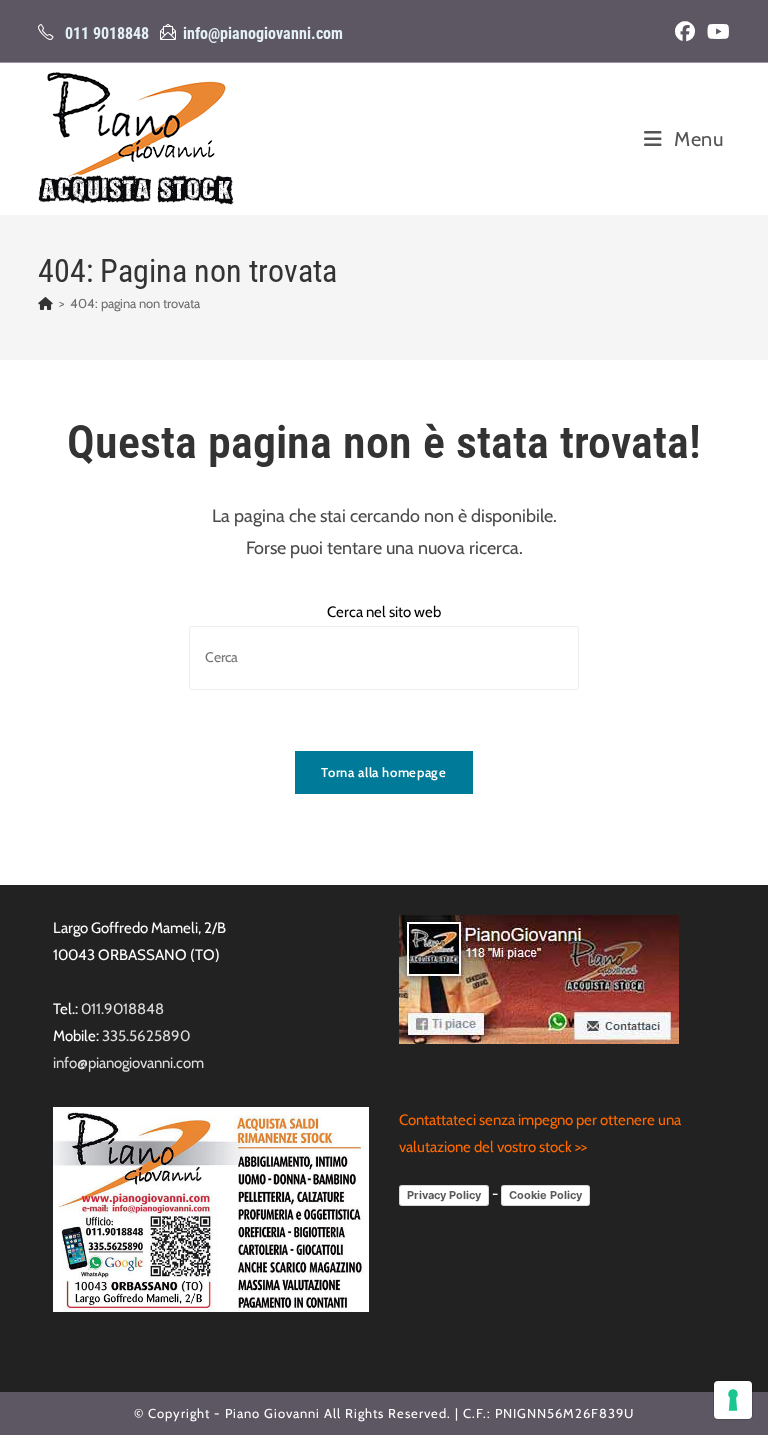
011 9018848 (107, 33)
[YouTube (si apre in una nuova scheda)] (715, 32)
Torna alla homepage (383, 772)
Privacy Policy (444, 1195)
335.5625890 (146, 1036)
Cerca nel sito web (384, 612)
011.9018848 (122, 1009)
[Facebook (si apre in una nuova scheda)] (685, 32)
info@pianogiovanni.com (263, 33)
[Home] (45, 303)
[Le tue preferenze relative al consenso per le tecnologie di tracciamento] (733, 1400)
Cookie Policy (545, 1195)
